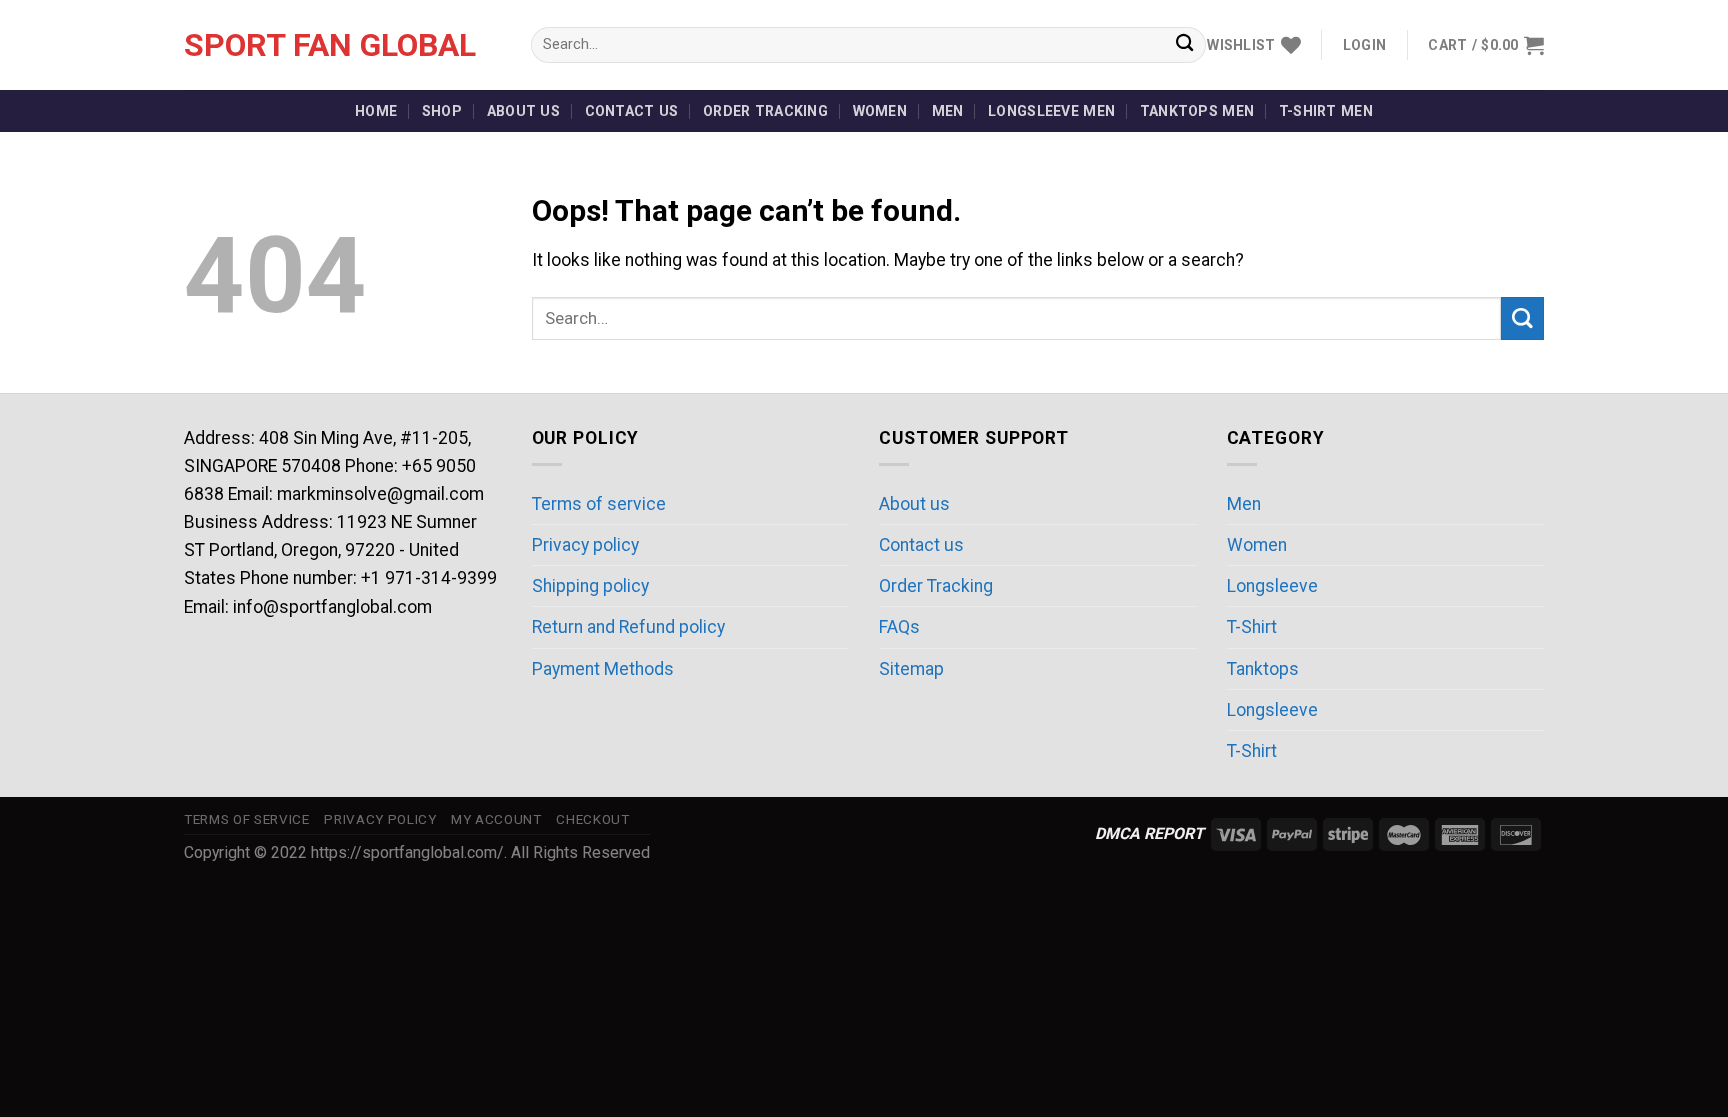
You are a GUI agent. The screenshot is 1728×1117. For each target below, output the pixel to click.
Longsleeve (1272, 586)
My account (496, 819)
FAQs (899, 627)
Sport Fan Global (330, 45)
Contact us (632, 111)
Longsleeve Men (1051, 111)
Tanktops (1263, 669)
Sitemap (911, 669)
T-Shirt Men (1326, 111)
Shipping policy (590, 586)
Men (948, 111)
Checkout (592, 819)
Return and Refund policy (628, 627)
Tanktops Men (1197, 111)
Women (880, 111)
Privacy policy (585, 545)
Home (376, 111)
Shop (442, 111)
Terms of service (599, 504)
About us (523, 111)
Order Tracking (765, 111)
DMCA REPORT (1149, 833)
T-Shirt (1252, 627)
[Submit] (1184, 45)
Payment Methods (603, 669)
